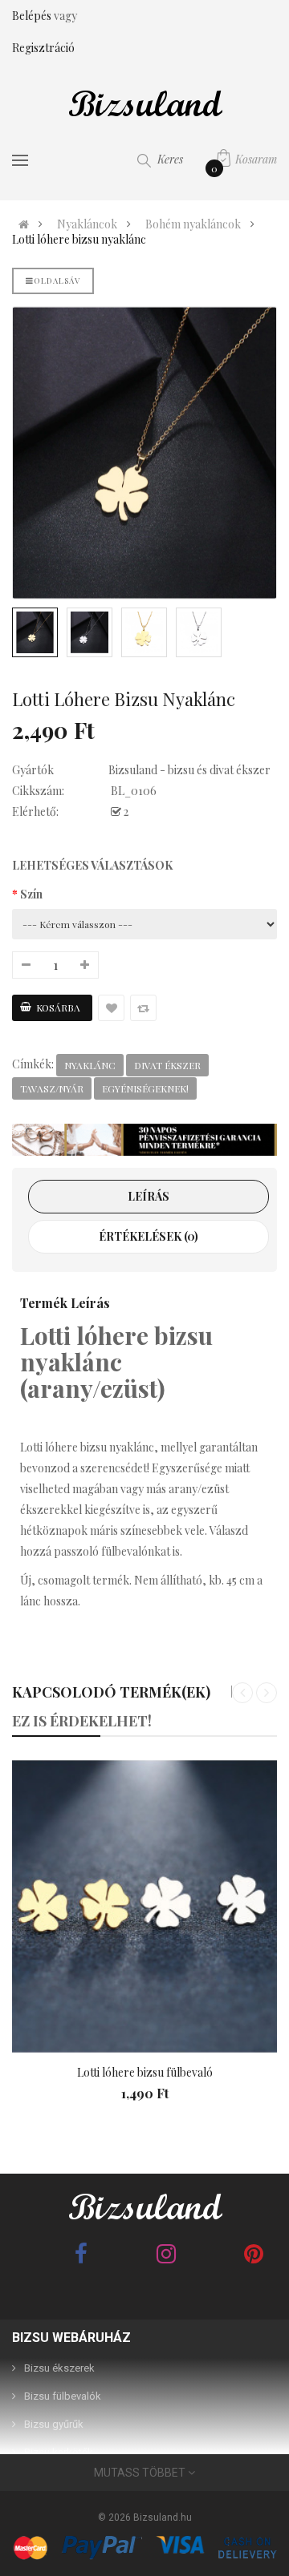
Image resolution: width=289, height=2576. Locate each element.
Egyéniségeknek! (145, 1088)
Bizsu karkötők (59, 2452)
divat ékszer (167, 1065)
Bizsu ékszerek (59, 2368)
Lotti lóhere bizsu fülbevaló (145, 2072)
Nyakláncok (87, 224)
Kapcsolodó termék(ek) (111, 1692)
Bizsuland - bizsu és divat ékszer (189, 770)
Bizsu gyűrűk (54, 2424)
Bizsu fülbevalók (63, 2396)
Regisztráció (43, 48)
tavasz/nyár (52, 1088)
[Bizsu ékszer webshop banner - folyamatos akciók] (144, 1140)
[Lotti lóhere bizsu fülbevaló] (144, 1906)
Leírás (149, 1196)
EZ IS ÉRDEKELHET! (82, 1721)
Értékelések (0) (149, 1236)
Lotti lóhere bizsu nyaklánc (79, 240)
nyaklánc (90, 1065)
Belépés (33, 16)
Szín (31, 894)
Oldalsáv (57, 281)
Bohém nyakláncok (193, 224)
